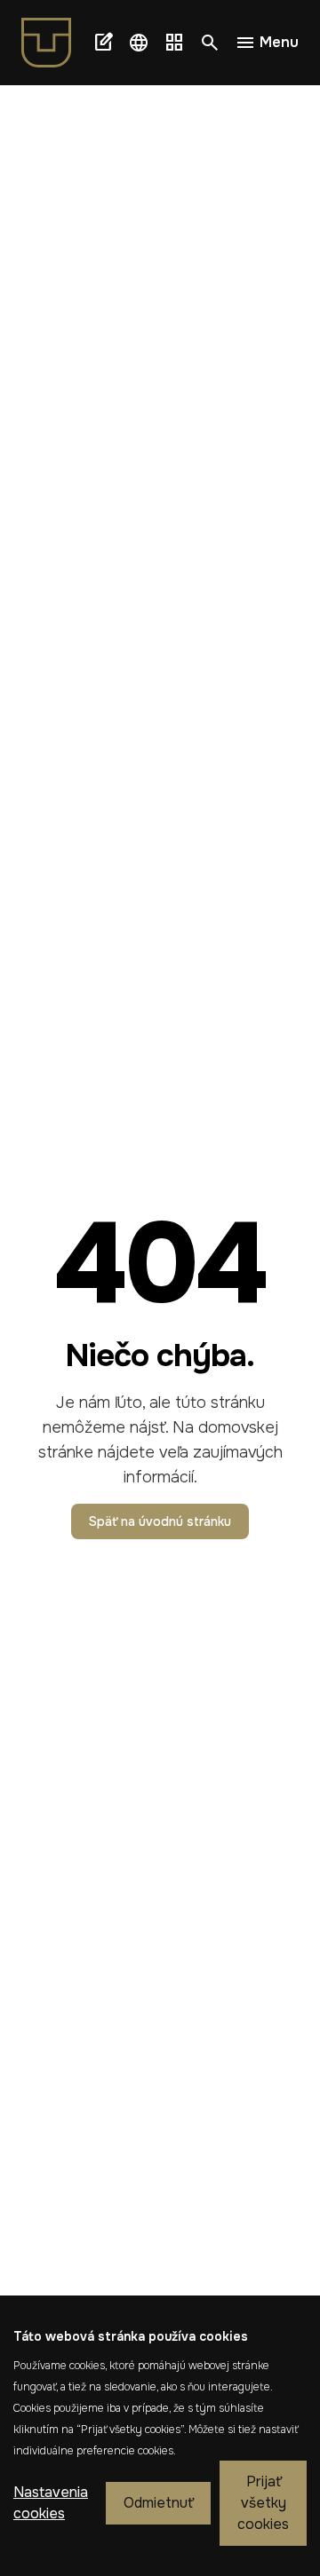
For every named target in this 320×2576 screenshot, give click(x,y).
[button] (139, 43)
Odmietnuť (158, 2503)
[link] (53, 43)
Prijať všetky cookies (263, 2503)
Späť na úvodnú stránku (160, 1521)
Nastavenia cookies (51, 2503)
